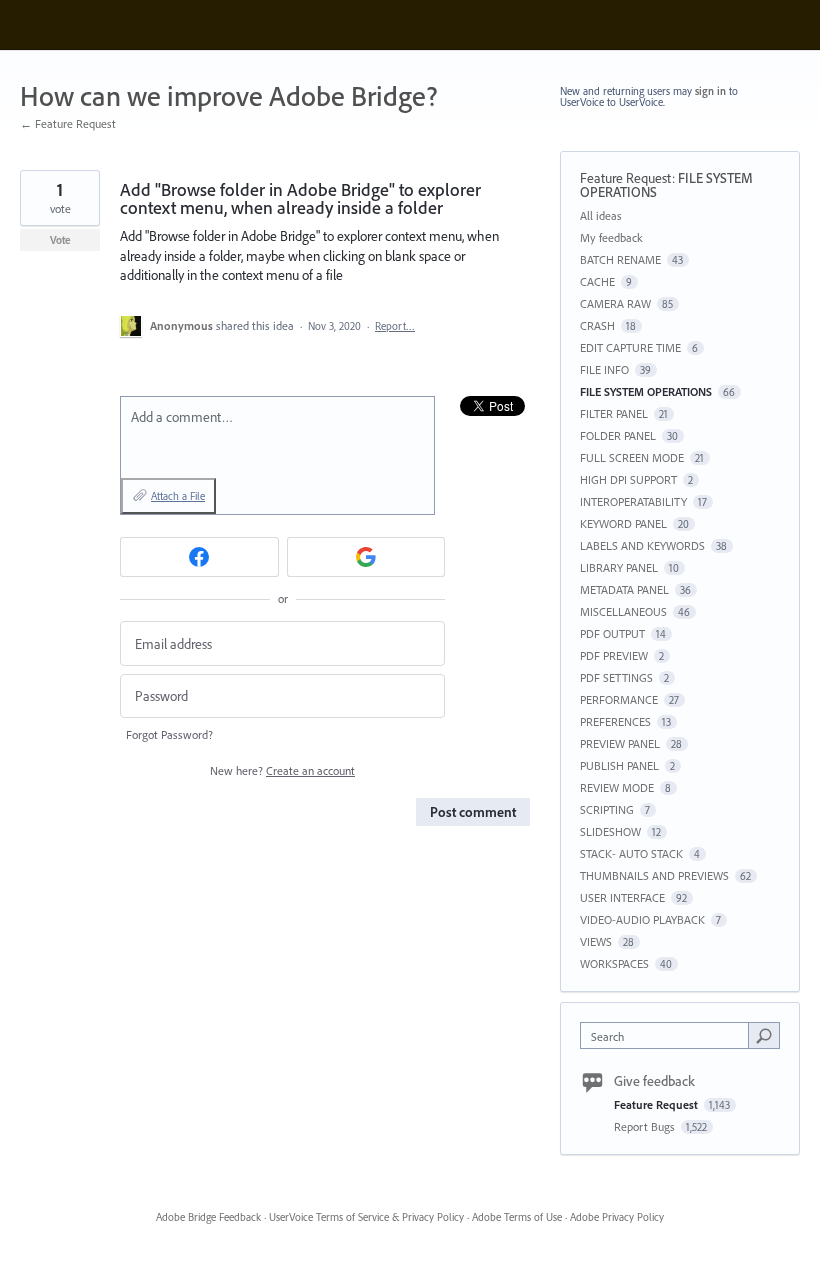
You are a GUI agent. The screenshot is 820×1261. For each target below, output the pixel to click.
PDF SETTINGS (616, 677)
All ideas (601, 215)
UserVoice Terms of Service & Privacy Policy (366, 1217)
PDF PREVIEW (614, 655)
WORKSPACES (614, 963)
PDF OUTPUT (612, 633)
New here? (282, 770)
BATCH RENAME (620, 259)
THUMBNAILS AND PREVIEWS (654, 875)
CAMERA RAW (615, 303)
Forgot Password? (169, 734)
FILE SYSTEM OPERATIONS (646, 391)
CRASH (597, 325)
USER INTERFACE (622, 897)
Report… (395, 326)
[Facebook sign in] (199, 557)
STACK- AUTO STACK (631, 853)
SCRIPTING (607, 809)
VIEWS (596, 941)
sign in (710, 91)
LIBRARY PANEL (619, 567)
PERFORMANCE (619, 699)
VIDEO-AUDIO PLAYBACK (642, 919)
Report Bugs (646, 1126)
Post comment (473, 812)
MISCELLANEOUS (623, 611)
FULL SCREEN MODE (632, 457)
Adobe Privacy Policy (617, 1217)
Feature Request (626, 178)
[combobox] (669, 1035)
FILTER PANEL (614, 413)
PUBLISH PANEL (619, 765)
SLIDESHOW (610, 831)
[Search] (764, 1035)
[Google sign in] (366, 557)
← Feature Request (68, 123)
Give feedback (654, 1081)
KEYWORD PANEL (623, 523)
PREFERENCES (615, 721)
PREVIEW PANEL (620, 743)
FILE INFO (604, 369)
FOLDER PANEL (618, 435)
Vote (60, 240)
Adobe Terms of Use (517, 1217)
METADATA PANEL (624, 589)
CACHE (597, 281)
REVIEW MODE (617, 787)
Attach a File (178, 496)
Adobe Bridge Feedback (208, 1217)
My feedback (611, 237)
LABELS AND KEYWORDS (642, 545)
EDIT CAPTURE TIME (630, 347)
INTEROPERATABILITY (633, 501)
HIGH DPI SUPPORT (628, 479)
